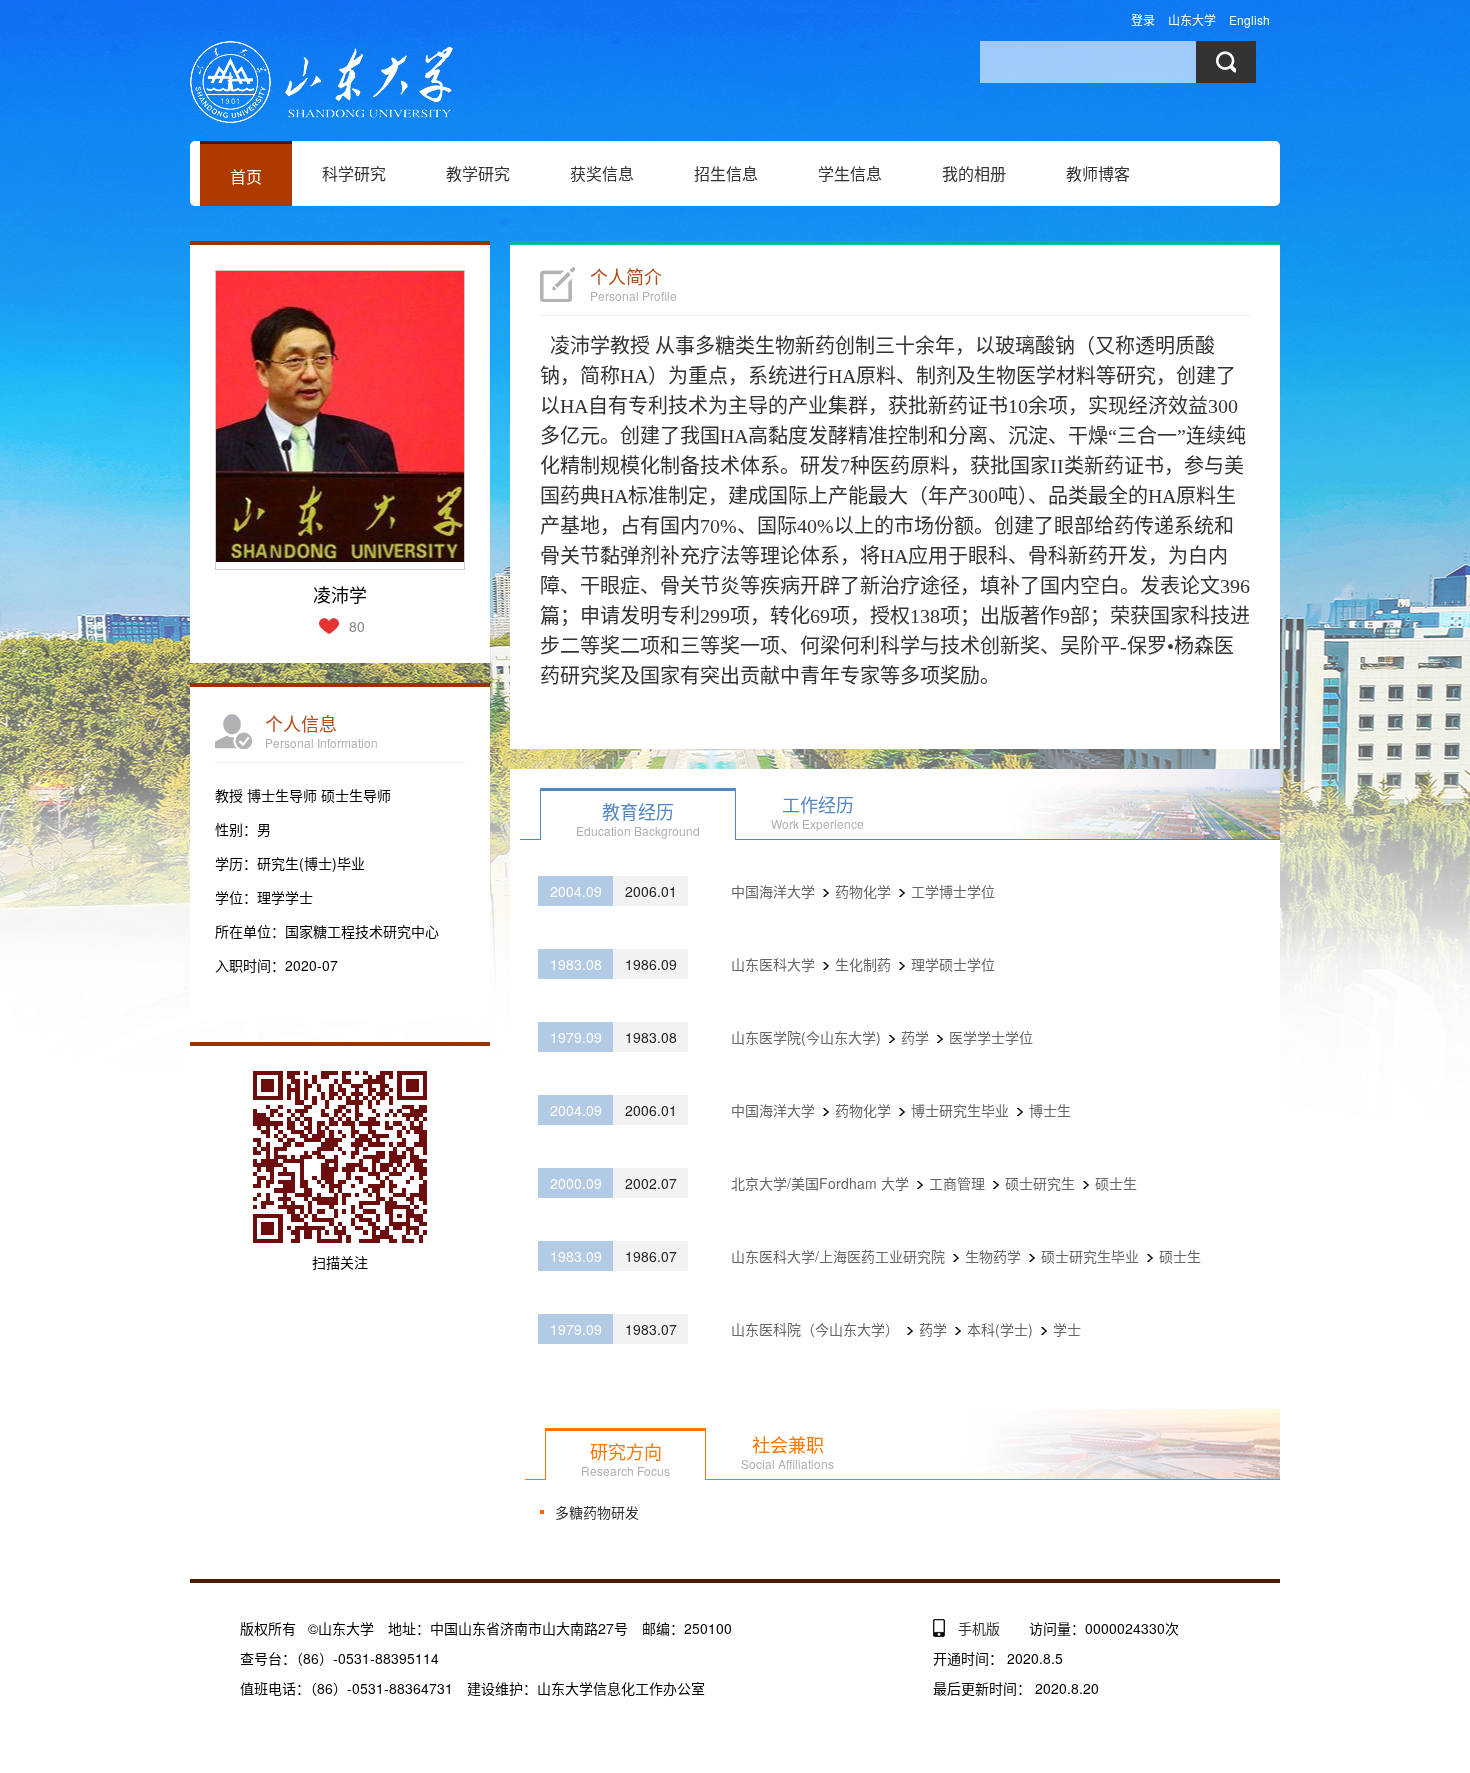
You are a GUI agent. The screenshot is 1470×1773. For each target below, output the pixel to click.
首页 (246, 176)
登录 (1143, 19)
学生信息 (850, 173)
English (1249, 19)
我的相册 (974, 173)
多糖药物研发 (597, 1512)
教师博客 (1098, 173)
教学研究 (478, 173)
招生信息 (726, 173)
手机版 (979, 1628)
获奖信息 (602, 173)
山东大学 (1192, 19)
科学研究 (354, 173)
